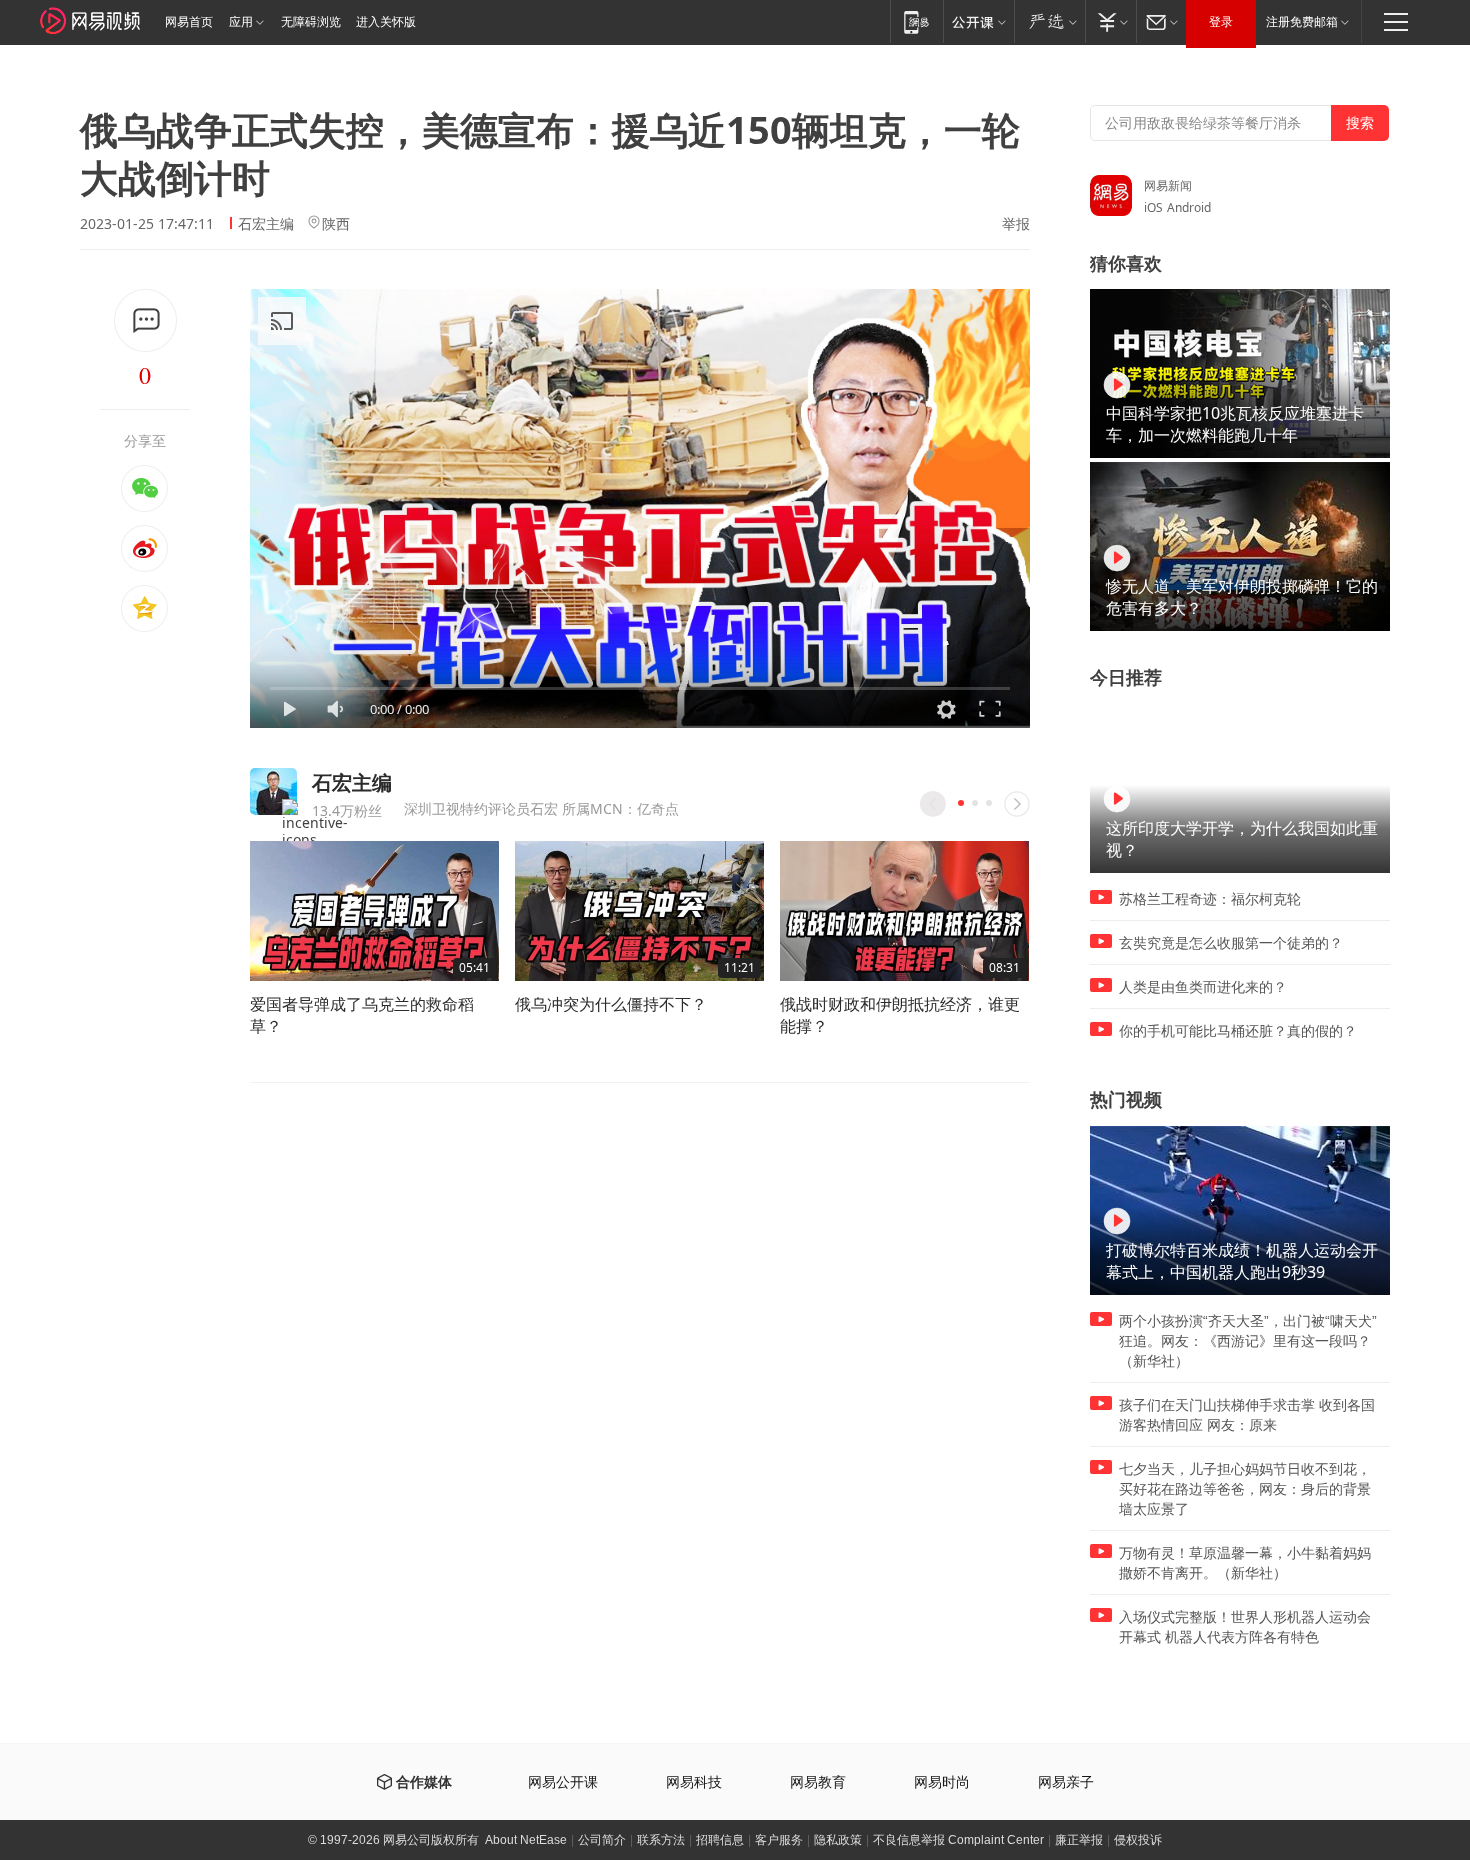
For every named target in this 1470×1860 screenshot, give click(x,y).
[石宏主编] (273, 791)
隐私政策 (838, 1840)
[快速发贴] (145, 320)
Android (1189, 207)
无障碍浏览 (311, 22)
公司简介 (602, 1840)
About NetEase (526, 1840)
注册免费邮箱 (1302, 22)
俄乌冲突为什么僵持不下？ (611, 1004)
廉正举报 (1079, 1840)
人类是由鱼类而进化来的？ (1203, 987)
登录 (1221, 22)
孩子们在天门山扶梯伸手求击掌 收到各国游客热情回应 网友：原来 (1247, 1415)
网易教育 (818, 1782)
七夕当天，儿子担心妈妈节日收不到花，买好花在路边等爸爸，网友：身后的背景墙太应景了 (1245, 1489)
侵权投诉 (1138, 1840)
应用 (241, 22)
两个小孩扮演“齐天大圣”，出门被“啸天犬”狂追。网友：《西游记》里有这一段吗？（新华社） (1248, 1341)
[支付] (1110, 21)
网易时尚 (942, 1782)
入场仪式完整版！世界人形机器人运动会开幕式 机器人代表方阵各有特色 (1245, 1627)
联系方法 (661, 1840)
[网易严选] (1049, 21)
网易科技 (694, 1782)
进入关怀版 (386, 22)
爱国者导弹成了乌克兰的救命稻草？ (362, 1015)
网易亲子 (1066, 1782)
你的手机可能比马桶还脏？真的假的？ (1238, 1031)
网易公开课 (563, 1782)
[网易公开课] (978, 21)
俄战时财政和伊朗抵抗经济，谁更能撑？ (900, 1015)
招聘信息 (720, 1840)
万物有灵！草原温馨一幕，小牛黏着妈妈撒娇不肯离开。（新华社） (1245, 1563)
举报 (1016, 224)
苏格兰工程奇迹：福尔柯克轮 (1210, 899)
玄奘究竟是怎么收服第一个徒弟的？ (1231, 943)
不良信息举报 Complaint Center (958, 1840)
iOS (1153, 207)
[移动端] (916, 21)
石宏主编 (266, 223)
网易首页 (189, 22)
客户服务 (779, 1840)
